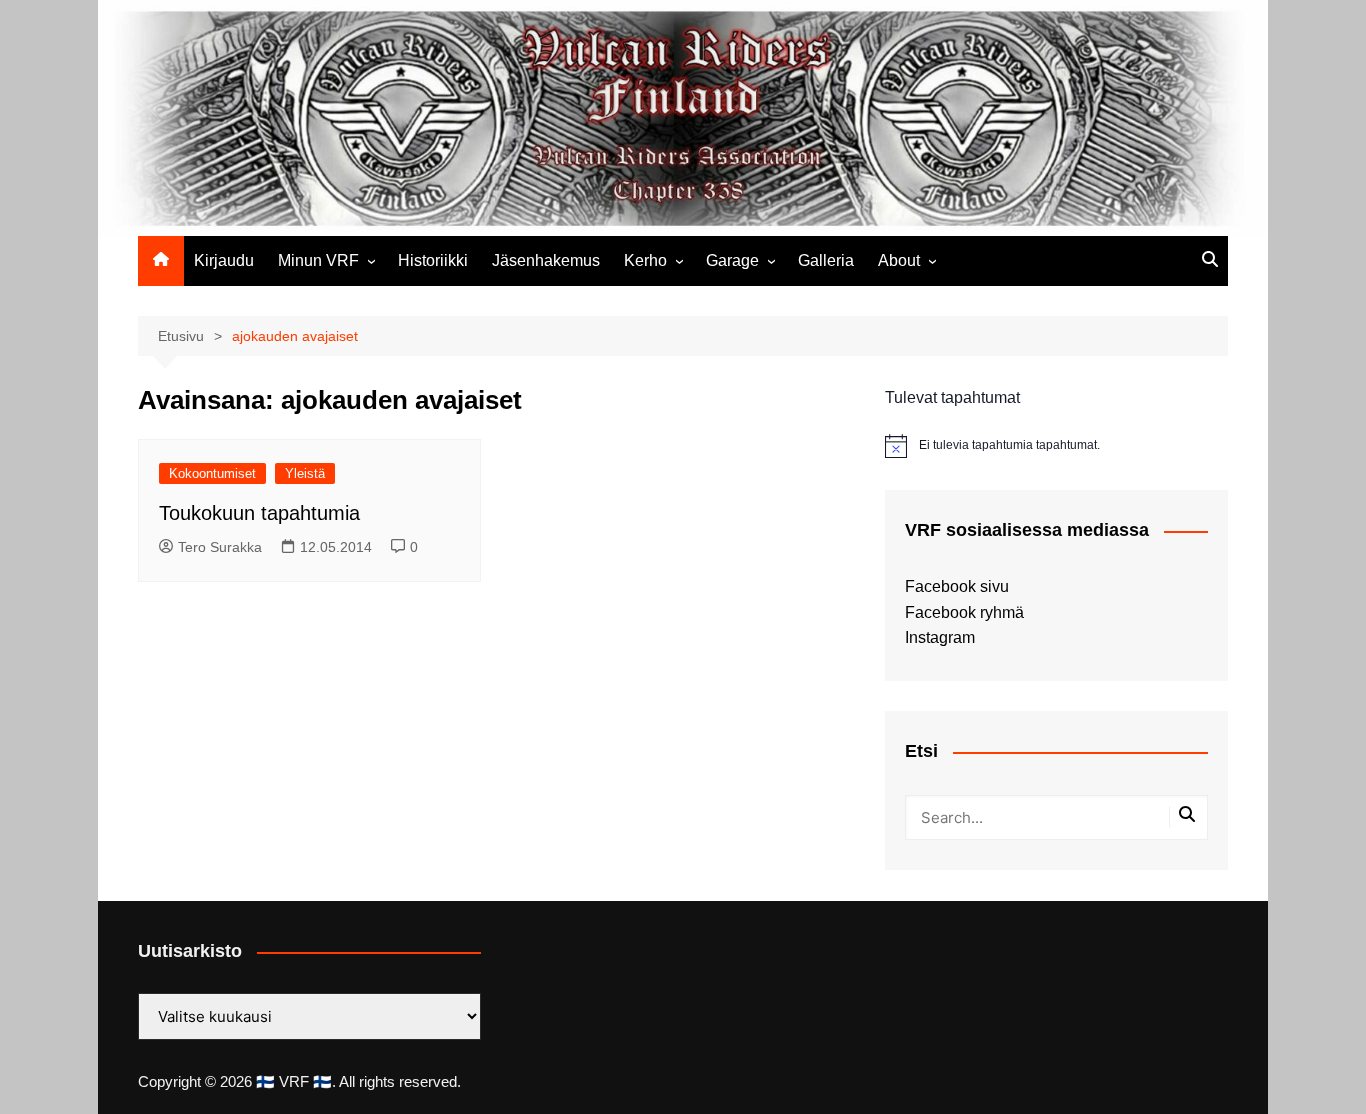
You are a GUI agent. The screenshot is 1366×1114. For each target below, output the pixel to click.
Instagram (940, 637)
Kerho (645, 260)
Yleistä (305, 473)
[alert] (1056, 446)
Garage (732, 260)
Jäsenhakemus (546, 260)
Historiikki (433, 260)
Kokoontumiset (212, 473)
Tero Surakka (220, 547)
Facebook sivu (957, 586)
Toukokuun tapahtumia (259, 513)
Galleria (826, 260)
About (899, 260)
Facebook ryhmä (964, 612)
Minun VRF (318, 260)
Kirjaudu (224, 260)
